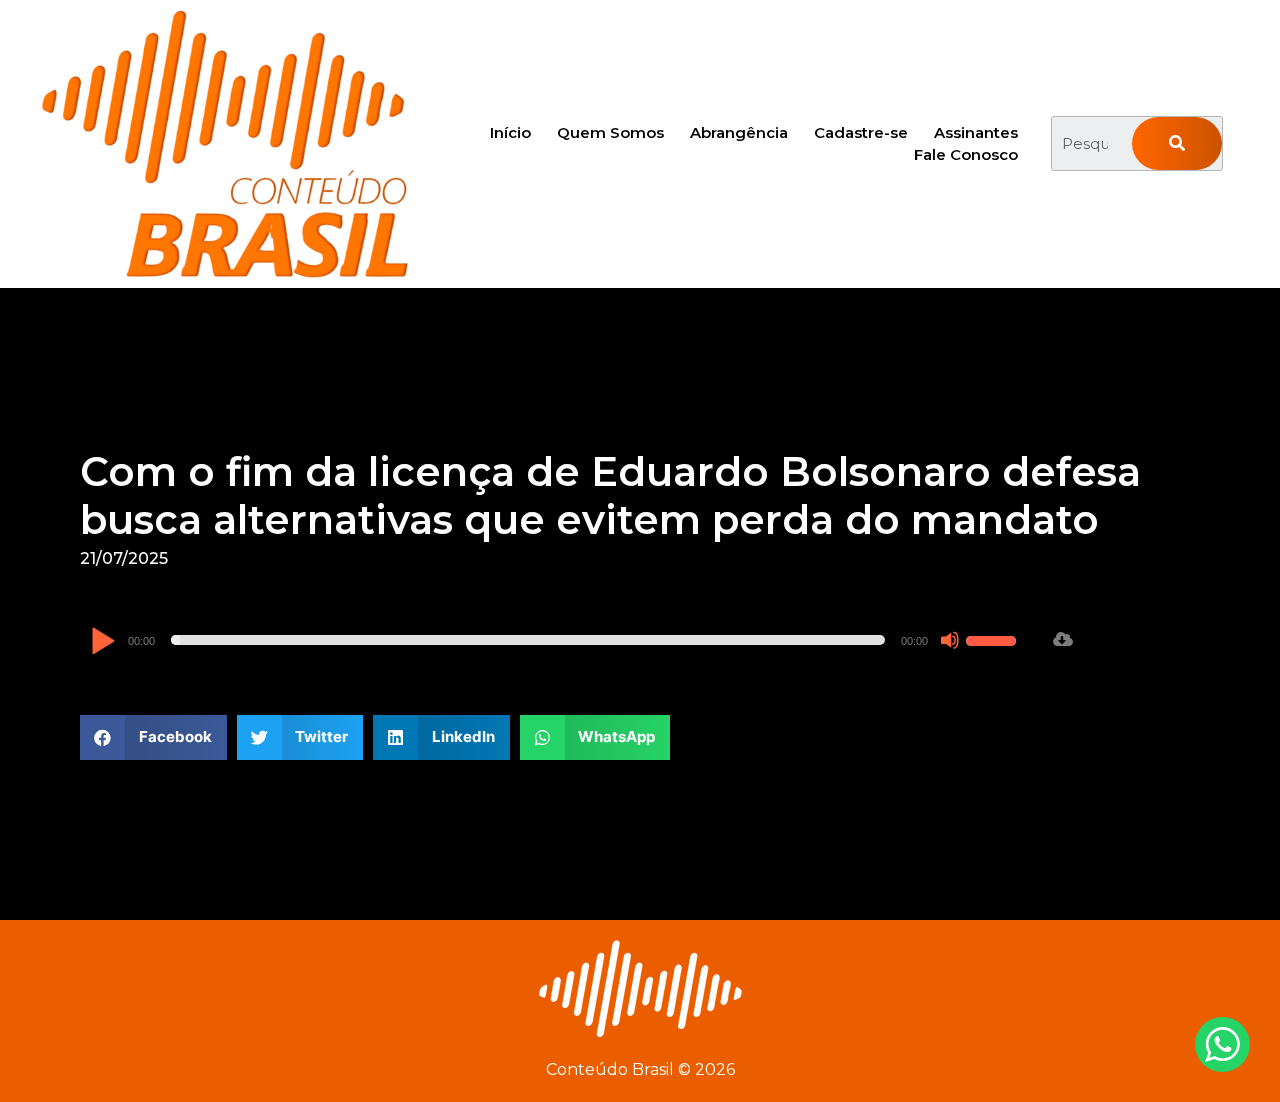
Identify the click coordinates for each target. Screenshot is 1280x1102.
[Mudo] (950, 640)
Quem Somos (610, 132)
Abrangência (739, 132)
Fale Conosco (966, 154)
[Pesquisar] (1177, 143)
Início (510, 132)
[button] (153, 737)
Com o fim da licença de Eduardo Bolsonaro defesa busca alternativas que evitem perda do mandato (610, 495)
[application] (556, 640)
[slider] (994, 638)
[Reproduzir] (102, 642)
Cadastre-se (861, 132)
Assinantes (976, 132)
